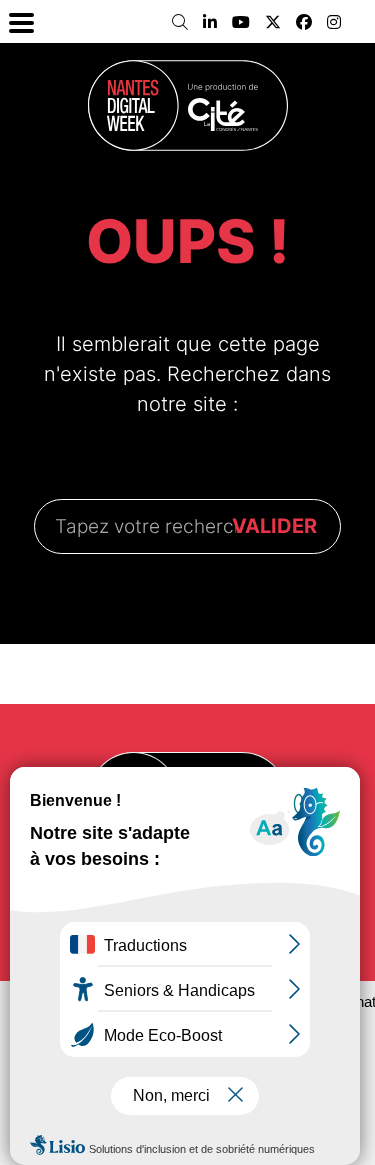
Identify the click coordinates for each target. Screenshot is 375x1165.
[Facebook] (304, 22)
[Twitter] (273, 22)
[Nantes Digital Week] (188, 105)
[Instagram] (334, 22)
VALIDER (274, 526)
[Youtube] (241, 22)
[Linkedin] (210, 22)
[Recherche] (180, 22)
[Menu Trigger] (21, 21)
